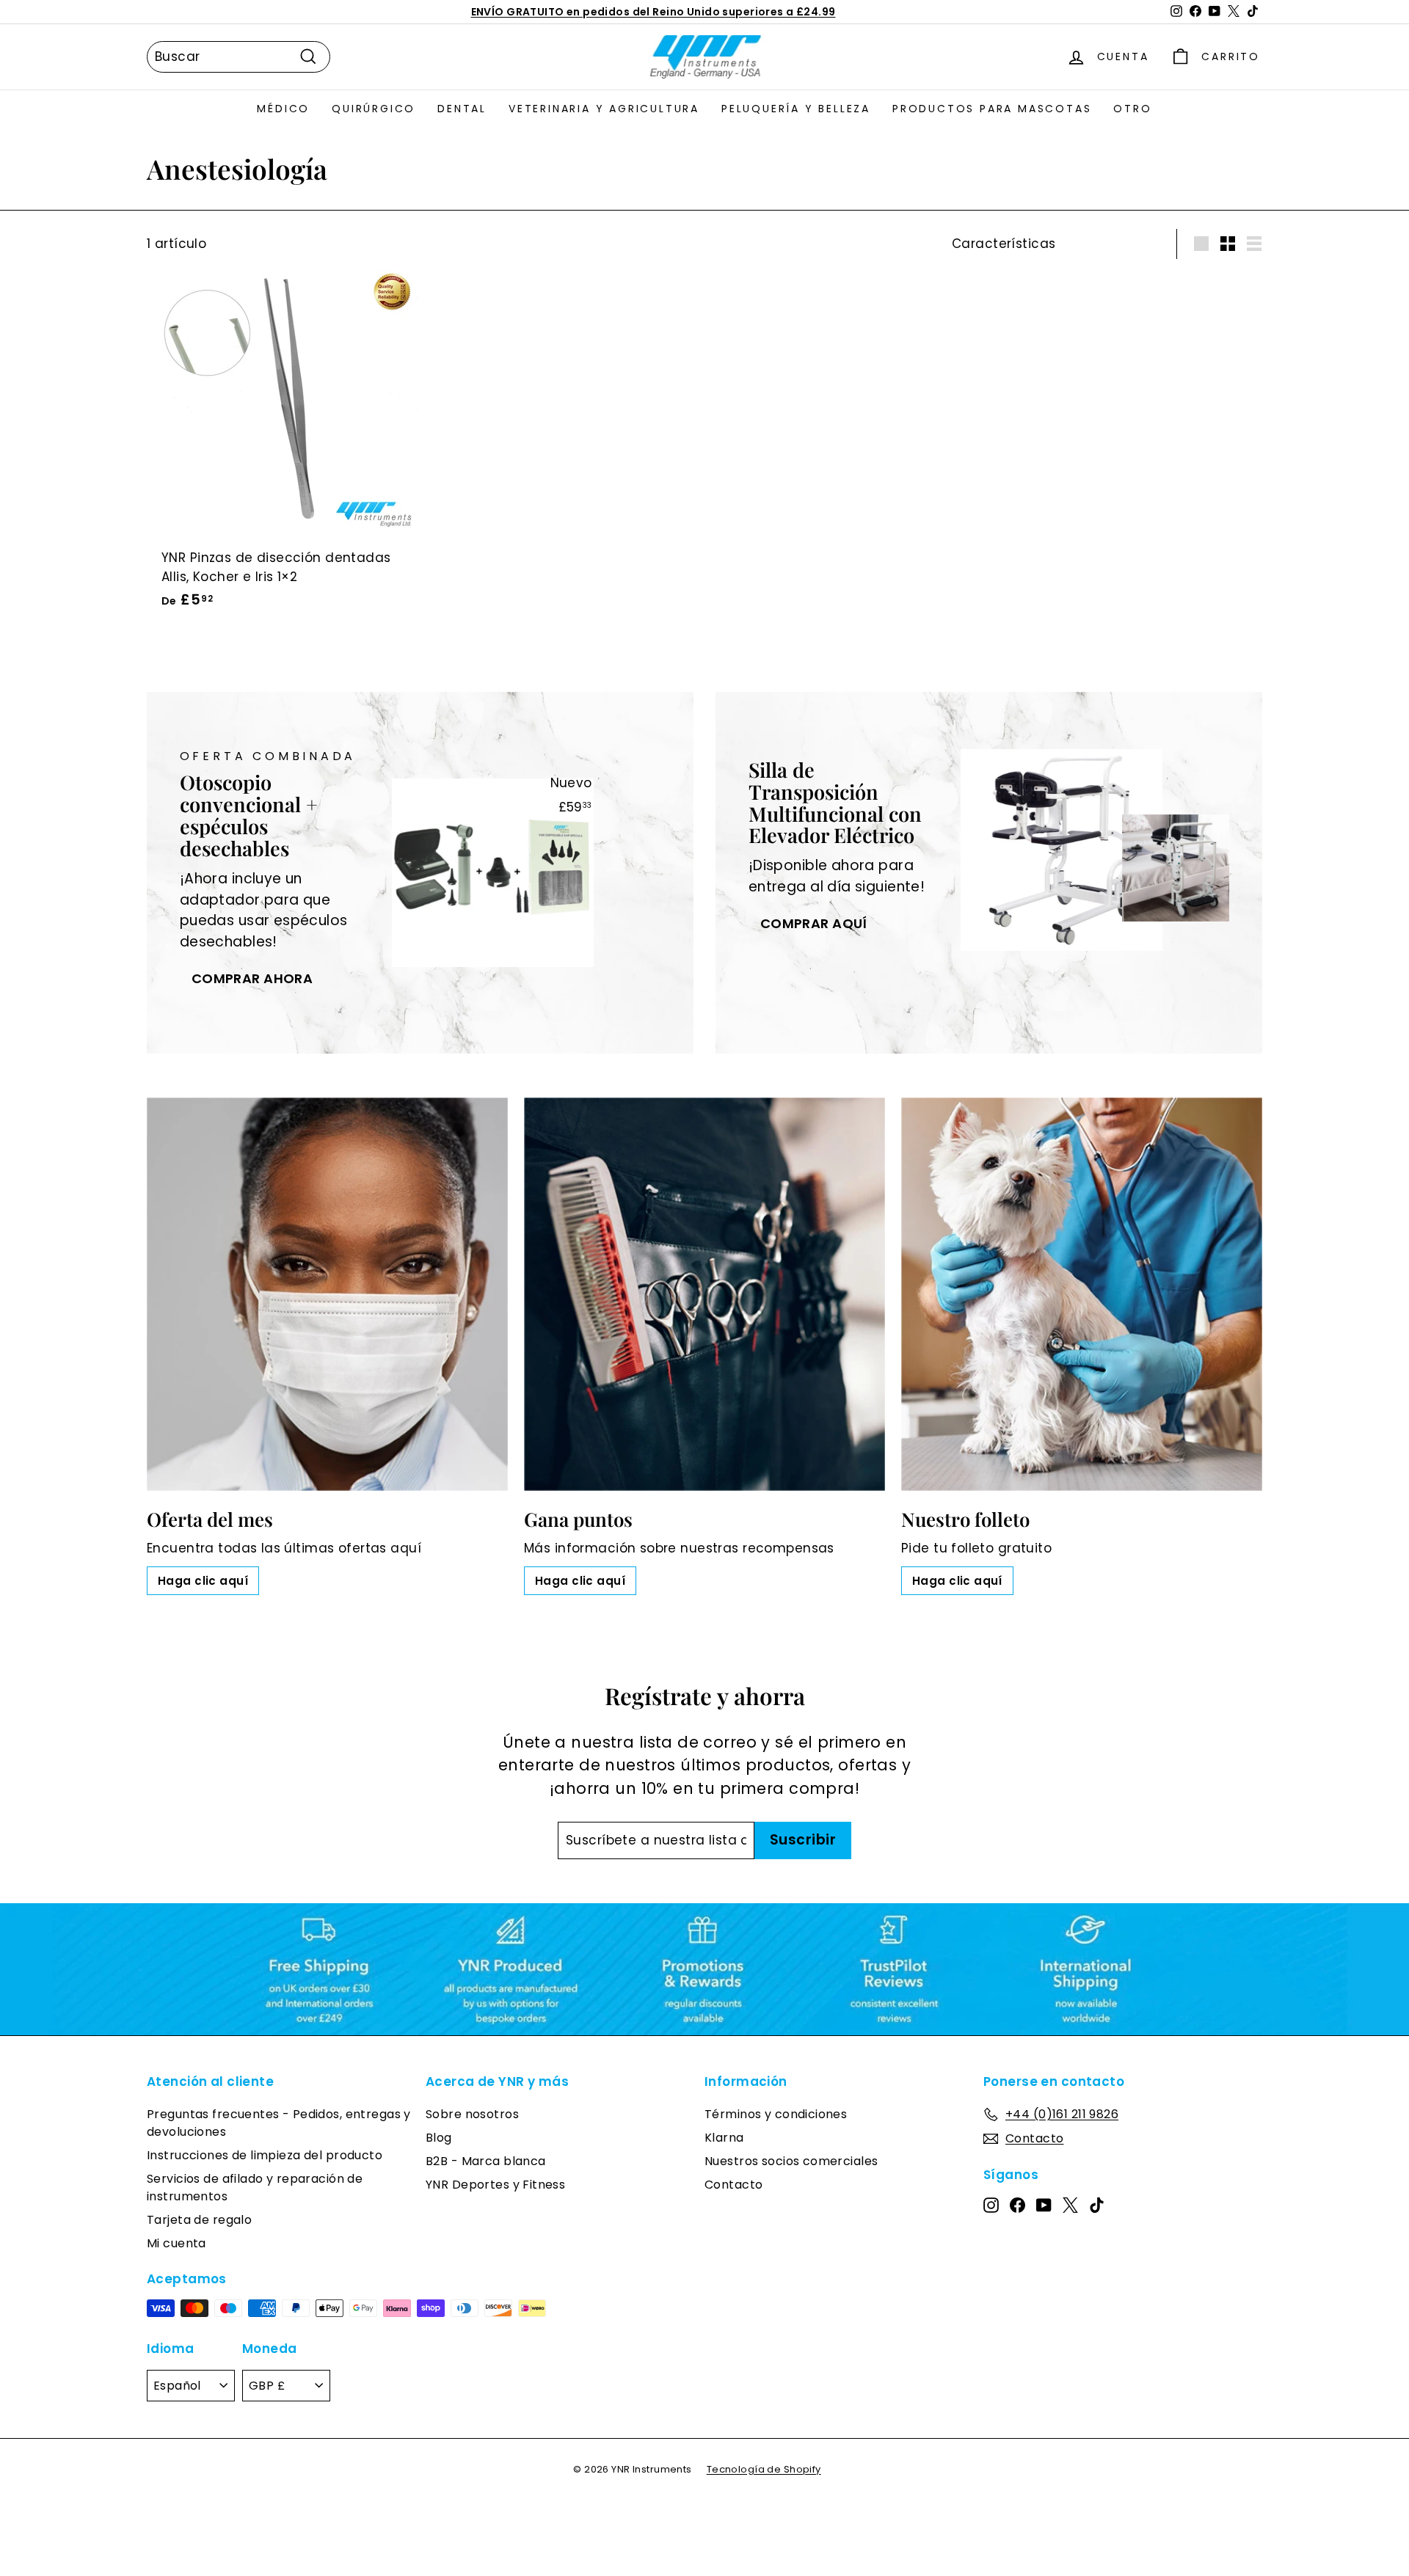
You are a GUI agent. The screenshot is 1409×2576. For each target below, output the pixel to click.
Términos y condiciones (776, 2114)
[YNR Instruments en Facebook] (1017, 2204)
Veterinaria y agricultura (604, 109)
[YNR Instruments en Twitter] (1070, 2204)
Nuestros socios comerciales (791, 2161)
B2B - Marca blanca (486, 2161)
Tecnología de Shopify (764, 2469)
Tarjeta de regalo (199, 2220)
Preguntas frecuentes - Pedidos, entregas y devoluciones (279, 2123)
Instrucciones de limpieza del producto (265, 2155)
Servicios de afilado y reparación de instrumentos (255, 2188)
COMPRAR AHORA (252, 978)
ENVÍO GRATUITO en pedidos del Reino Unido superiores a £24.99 (653, 12)
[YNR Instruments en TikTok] (1097, 2204)
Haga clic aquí (203, 1581)
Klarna (724, 2138)
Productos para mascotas (992, 109)
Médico (283, 109)
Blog (439, 2138)
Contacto (733, 2185)
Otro (1132, 109)
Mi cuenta (176, 2243)
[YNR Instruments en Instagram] (991, 2204)
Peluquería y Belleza (796, 109)
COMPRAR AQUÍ (814, 923)
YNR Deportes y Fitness (495, 2185)
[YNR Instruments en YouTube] (1044, 2204)
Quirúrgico (374, 109)
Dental (462, 109)
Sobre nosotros (472, 2114)
